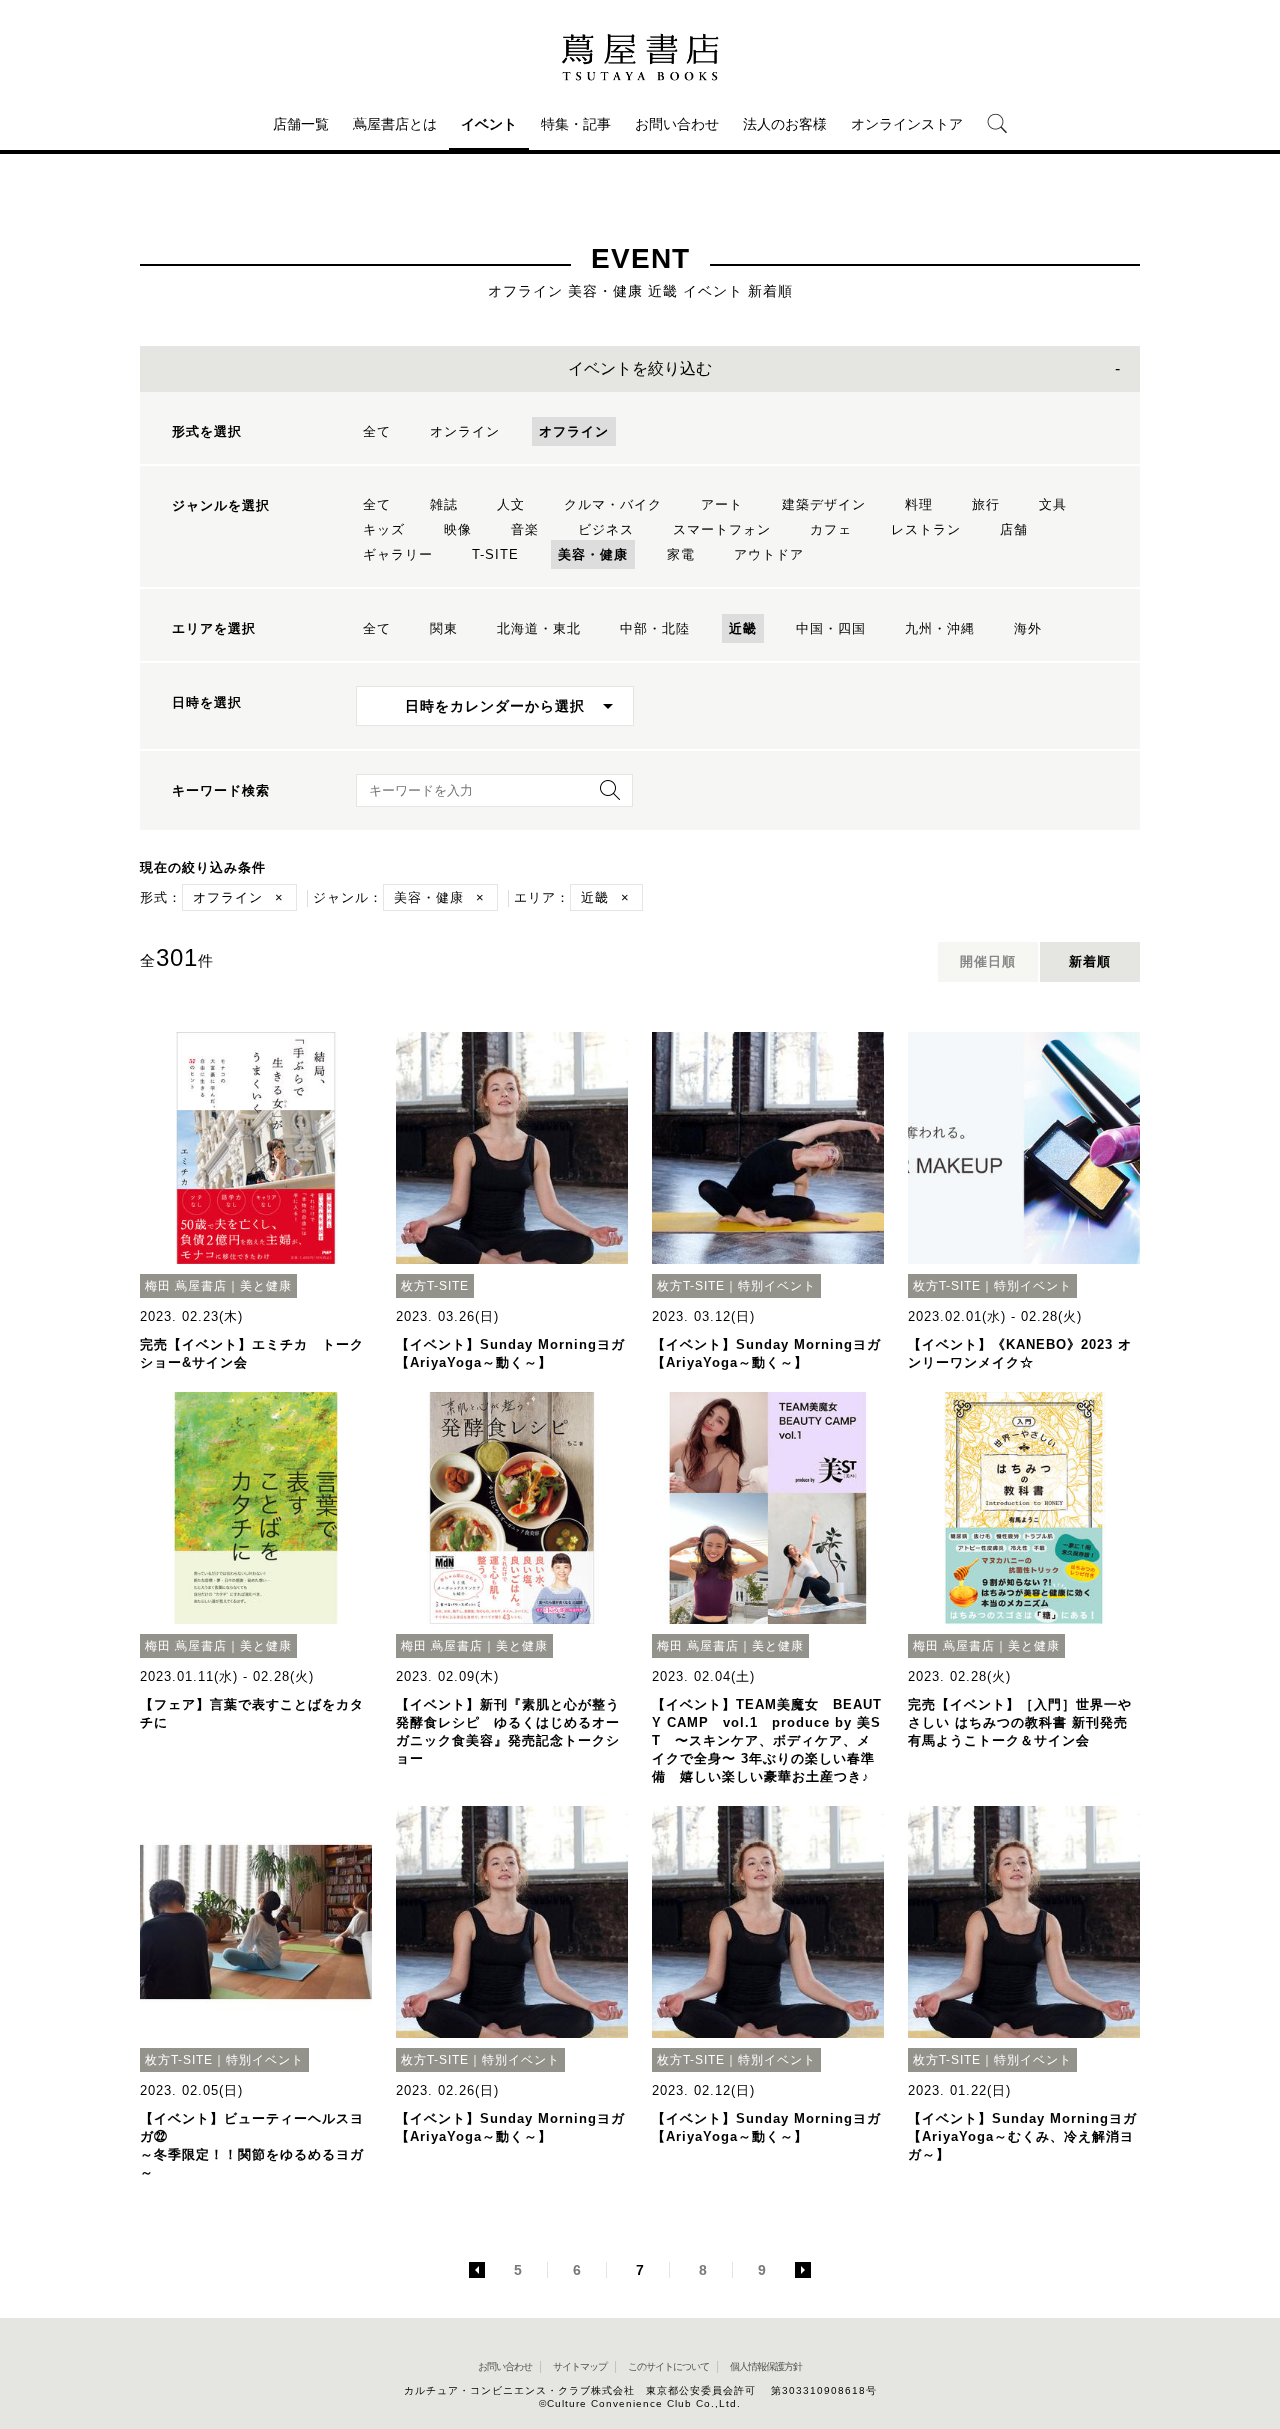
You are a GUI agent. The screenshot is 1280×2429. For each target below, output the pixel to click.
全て (377, 431)
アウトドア (769, 554)
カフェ (831, 529)
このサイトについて (668, 2366)
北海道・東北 (539, 628)
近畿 (743, 628)
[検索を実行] (605, 796)
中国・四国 (831, 628)
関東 (444, 628)
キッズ (384, 529)
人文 (511, 504)
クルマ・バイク (613, 504)
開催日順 (988, 961)
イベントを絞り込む (640, 368)
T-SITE (495, 554)
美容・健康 (593, 554)
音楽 (525, 529)
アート (722, 504)
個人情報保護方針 (766, 2366)
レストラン (926, 529)
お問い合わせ (677, 124)
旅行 (986, 504)
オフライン (574, 431)
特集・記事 (576, 124)
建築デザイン (824, 504)
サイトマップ (580, 2366)
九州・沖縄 (940, 628)
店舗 (1014, 529)
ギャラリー (398, 554)
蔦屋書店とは (395, 124)
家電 (681, 554)
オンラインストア (907, 124)
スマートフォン (722, 529)
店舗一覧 (301, 124)
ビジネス (606, 529)
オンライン (465, 431)
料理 (919, 504)
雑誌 (444, 504)
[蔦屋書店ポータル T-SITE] (640, 57)
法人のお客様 (785, 124)
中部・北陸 (655, 628)
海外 (1028, 628)
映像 (458, 529)
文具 (1053, 504)
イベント (489, 124)
